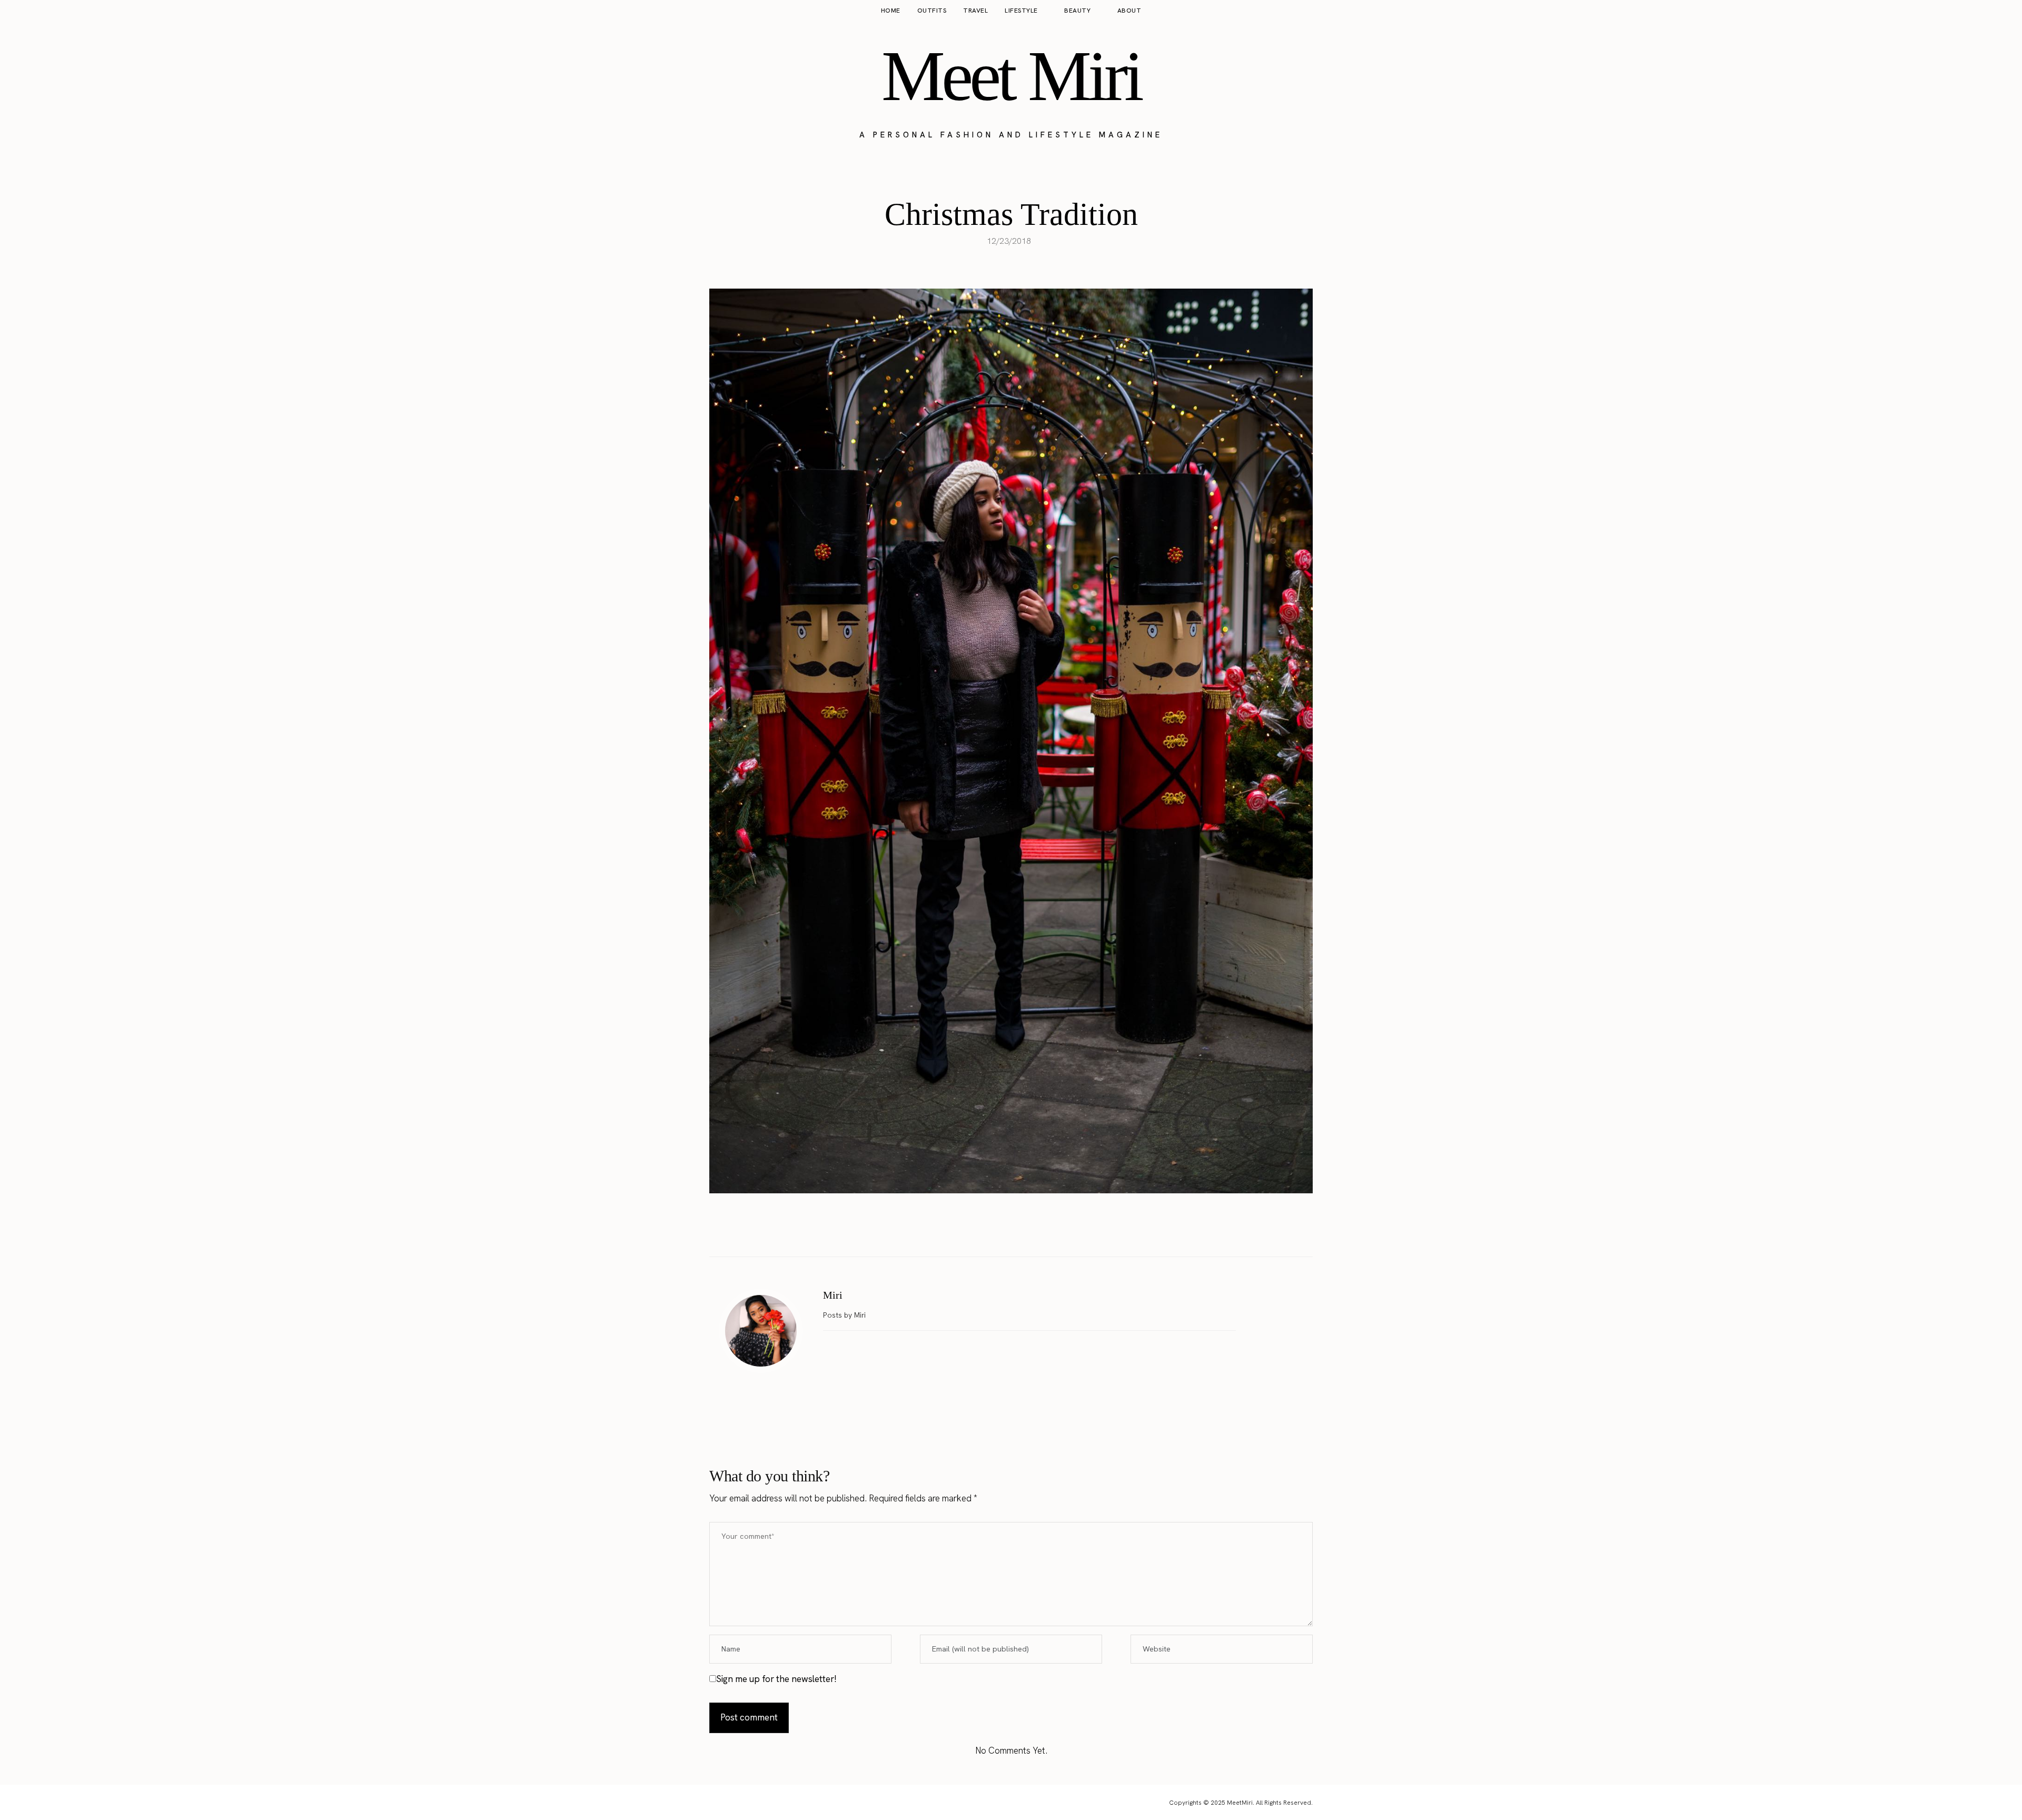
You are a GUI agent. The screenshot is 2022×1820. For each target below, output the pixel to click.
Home (891, 11)
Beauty (1077, 11)
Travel (975, 11)
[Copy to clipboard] (1044, 1230)
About (1129, 11)
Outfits (932, 11)
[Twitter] (1000, 1230)
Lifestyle (1021, 11)
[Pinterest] (1022, 1230)
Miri (833, 1295)
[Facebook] (978, 1230)
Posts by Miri (845, 1315)
